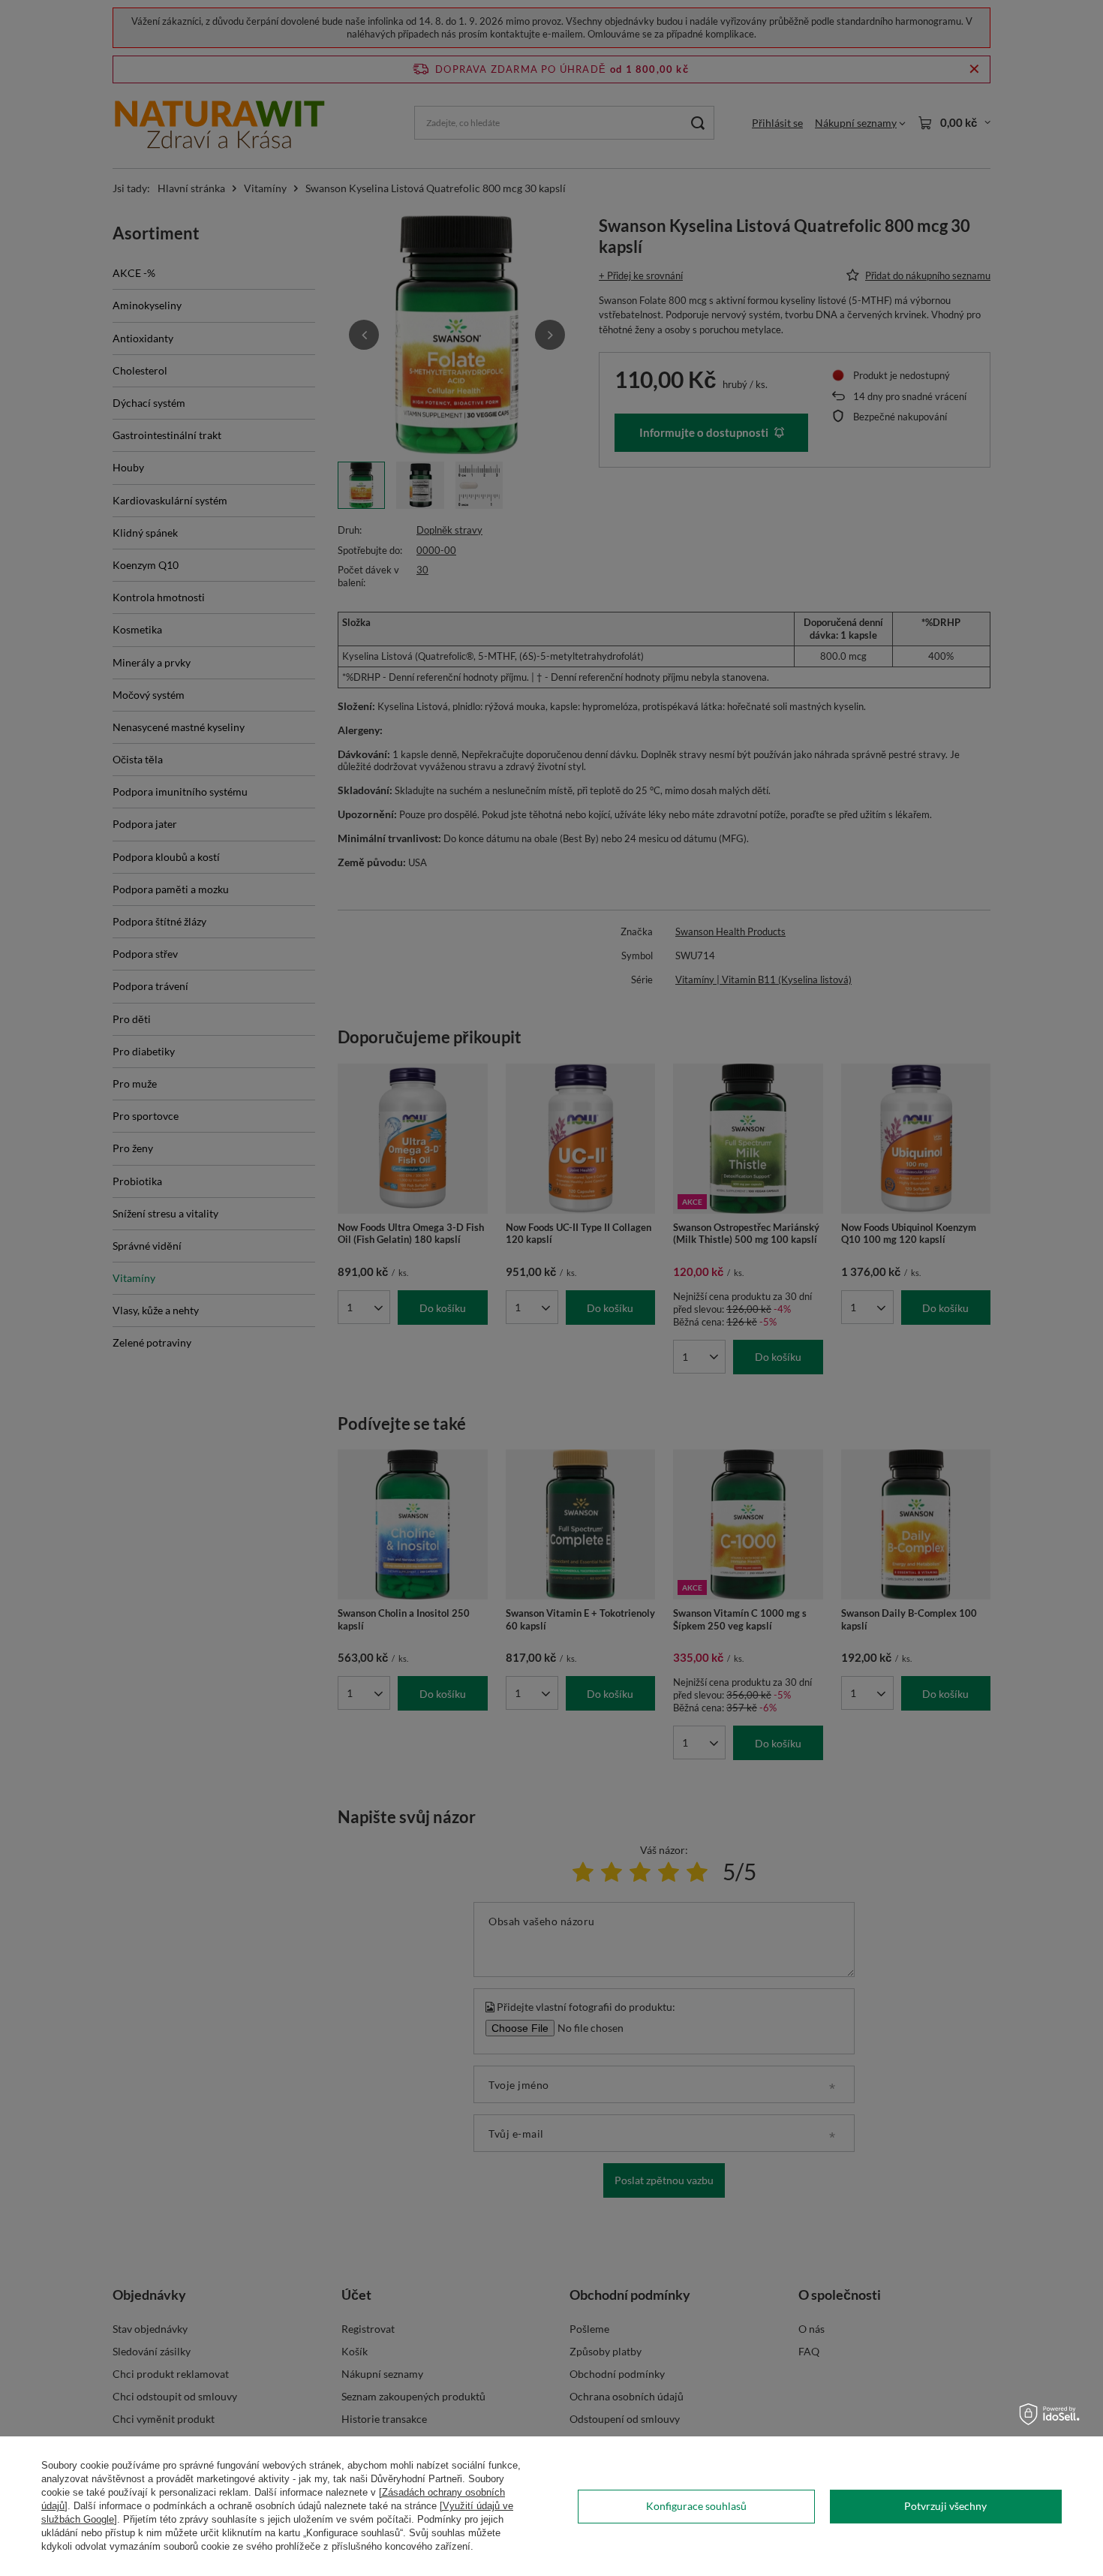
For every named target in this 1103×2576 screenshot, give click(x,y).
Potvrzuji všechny (945, 2506)
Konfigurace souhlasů (696, 2506)
